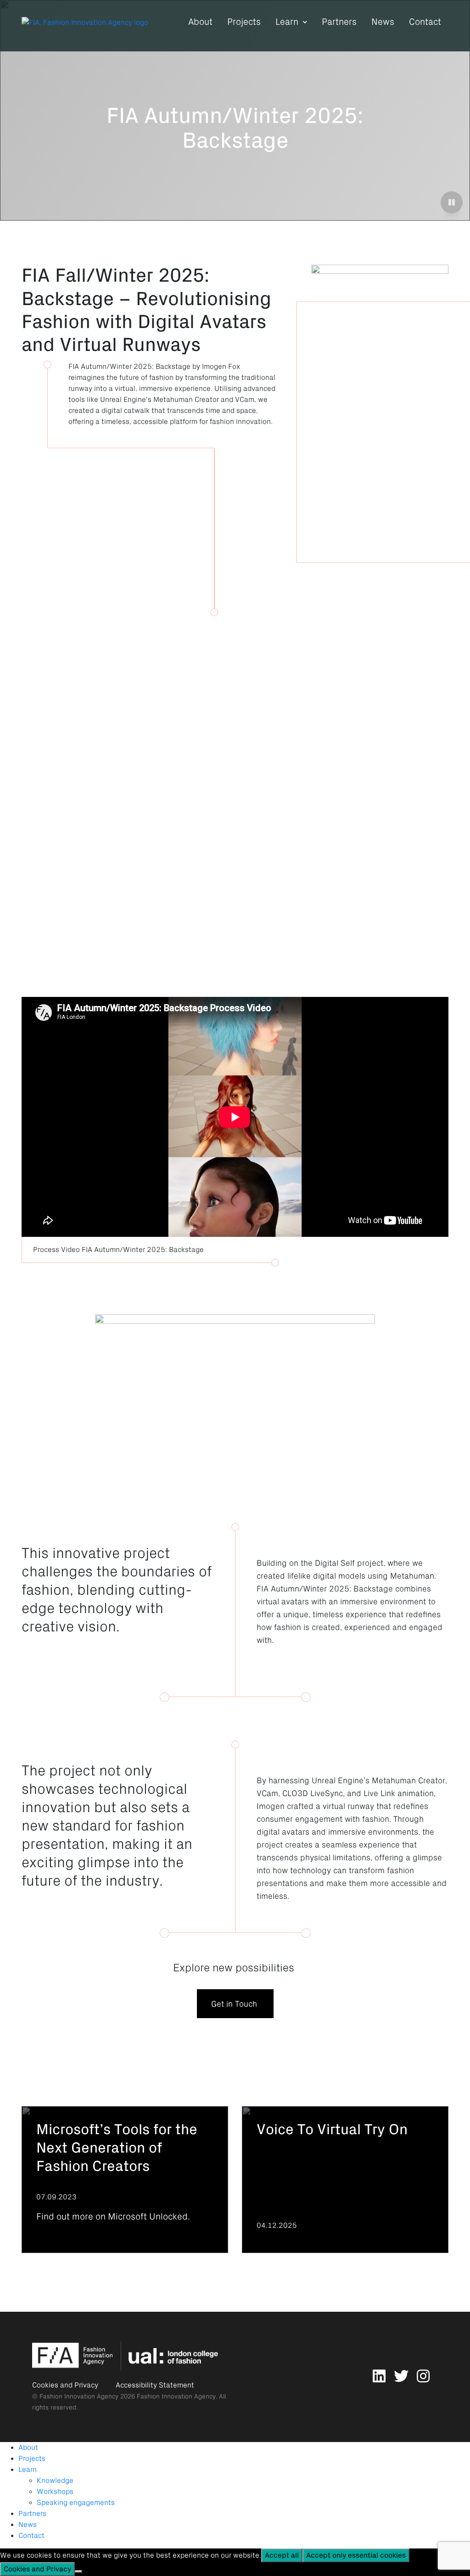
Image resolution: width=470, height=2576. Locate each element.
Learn (287, 22)
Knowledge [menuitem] (55, 2481)
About (200, 22)
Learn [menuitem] (28, 2470)
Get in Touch (235, 2004)
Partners (339, 22)
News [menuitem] (28, 2525)
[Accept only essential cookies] (78, 2571)
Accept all (282, 2555)
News (383, 22)
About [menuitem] (28, 2448)
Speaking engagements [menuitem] (76, 2503)
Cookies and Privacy (65, 2385)
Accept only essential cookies (356, 2555)
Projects (244, 22)
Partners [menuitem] (32, 2514)
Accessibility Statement (155, 2385)
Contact (425, 22)
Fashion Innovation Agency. (177, 2396)
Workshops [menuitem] (55, 2492)
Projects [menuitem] (32, 2459)
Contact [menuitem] (31, 2536)
